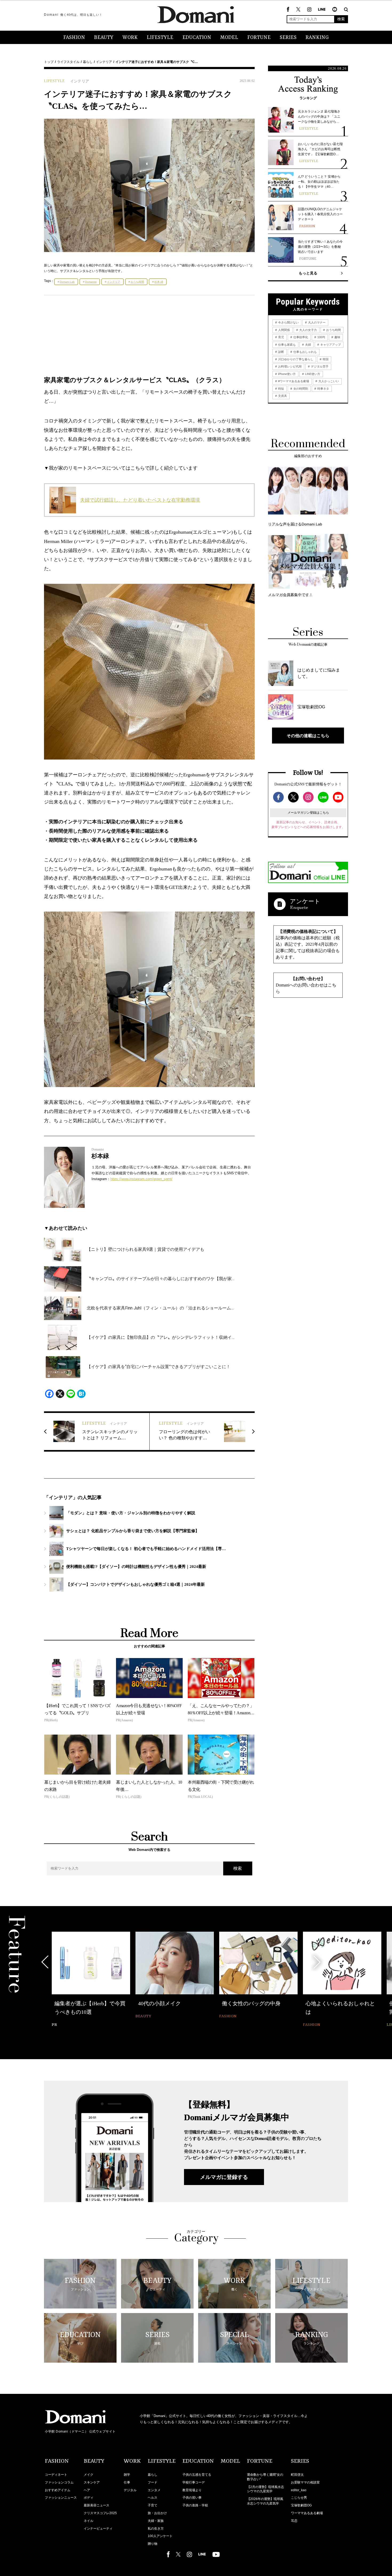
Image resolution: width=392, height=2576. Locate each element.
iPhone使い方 (287, 374)
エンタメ (154, 2490)
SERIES (288, 38)
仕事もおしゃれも (305, 352)
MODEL (229, 38)
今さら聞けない (288, 322)
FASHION (74, 38)
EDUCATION (197, 38)
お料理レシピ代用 (289, 366)
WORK (130, 38)
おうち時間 (137, 282)
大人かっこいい (328, 381)
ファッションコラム (59, 2482)
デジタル (130, 2490)
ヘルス (153, 2498)
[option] (91, 1980)
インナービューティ (98, 2529)
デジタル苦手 (319, 366)
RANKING (317, 38)
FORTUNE (259, 38)
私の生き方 (156, 2529)
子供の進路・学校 (195, 2505)
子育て (153, 2505)
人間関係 (284, 330)
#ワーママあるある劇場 (293, 381)
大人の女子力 (308, 330)
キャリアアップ (330, 345)
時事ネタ (323, 389)
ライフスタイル (68, 62)
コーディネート (56, 2475)
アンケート (305, 901)
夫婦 (308, 345)
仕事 (127, 2482)
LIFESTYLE (160, 38)
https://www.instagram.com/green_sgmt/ (141, 1179)
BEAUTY (104, 38)
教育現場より (192, 2490)
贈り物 (153, 2544)
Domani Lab (67, 282)
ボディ (89, 2498)
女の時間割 (300, 389)
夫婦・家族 (156, 2521)
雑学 (127, 2475)
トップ (49, 62)
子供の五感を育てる (197, 2475)
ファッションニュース (61, 2498)
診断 (281, 352)
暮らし (88, 62)
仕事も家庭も (287, 345)
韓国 (325, 359)
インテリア (104, 62)
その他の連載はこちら (308, 736)
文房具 (282, 396)
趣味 (337, 337)
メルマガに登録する (224, 2177)
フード (153, 2482)
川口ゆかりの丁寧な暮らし (295, 359)
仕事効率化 (300, 337)
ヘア (87, 2490)
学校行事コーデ (194, 2482)
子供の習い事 (192, 2498)
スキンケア (92, 2482)
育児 (281, 337)
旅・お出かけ (157, 2513)
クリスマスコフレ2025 (100, 2513)
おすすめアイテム (58, 2490)
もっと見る (308, 273)
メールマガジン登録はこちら (308, 813)
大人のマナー (316, 322)
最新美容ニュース (97, 2505)
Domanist (91, 282)
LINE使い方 (312, 374)
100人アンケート (160, 2536)
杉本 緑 (159, 282)
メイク (89, 2475)
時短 (281, 389)
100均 (321, 337)
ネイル (89, 2521)
